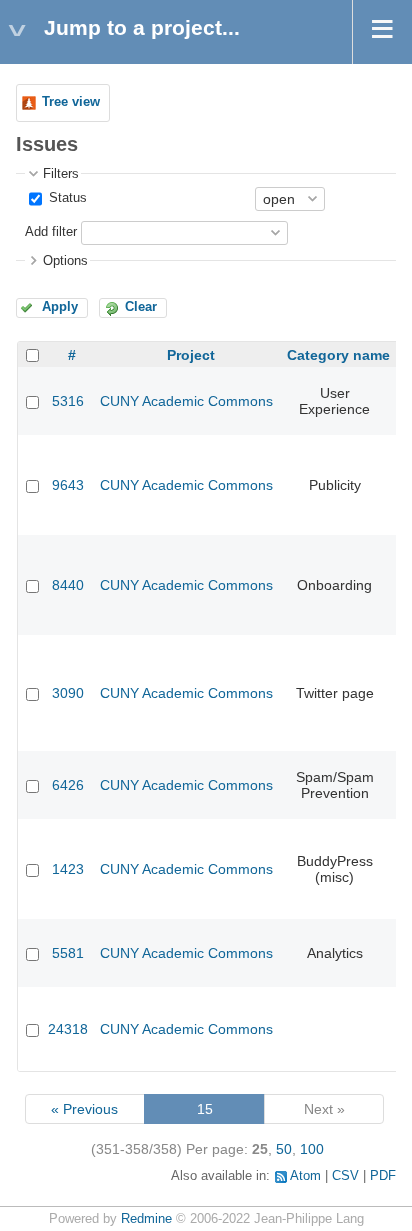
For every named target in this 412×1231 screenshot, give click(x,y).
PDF (383, 1176)
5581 (68, 953)
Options (65, 261)
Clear (141, 307)
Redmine (146, 1219)
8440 (68, 585)
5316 (68, 401)
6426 (68, 785)
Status (66, 198)
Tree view (71, 102)
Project (191, 355)
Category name (338, 355)
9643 (68, 485)
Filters (61, 174)
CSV (345, 1176)
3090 (68, 693)
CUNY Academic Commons (186, 401)
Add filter (51, 232)
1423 (68, 869)
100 (312, 1149)
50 (284, 1149)
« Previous (84, 1109)
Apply (60, 307)
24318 (68, 1029)
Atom (305, 1176)
